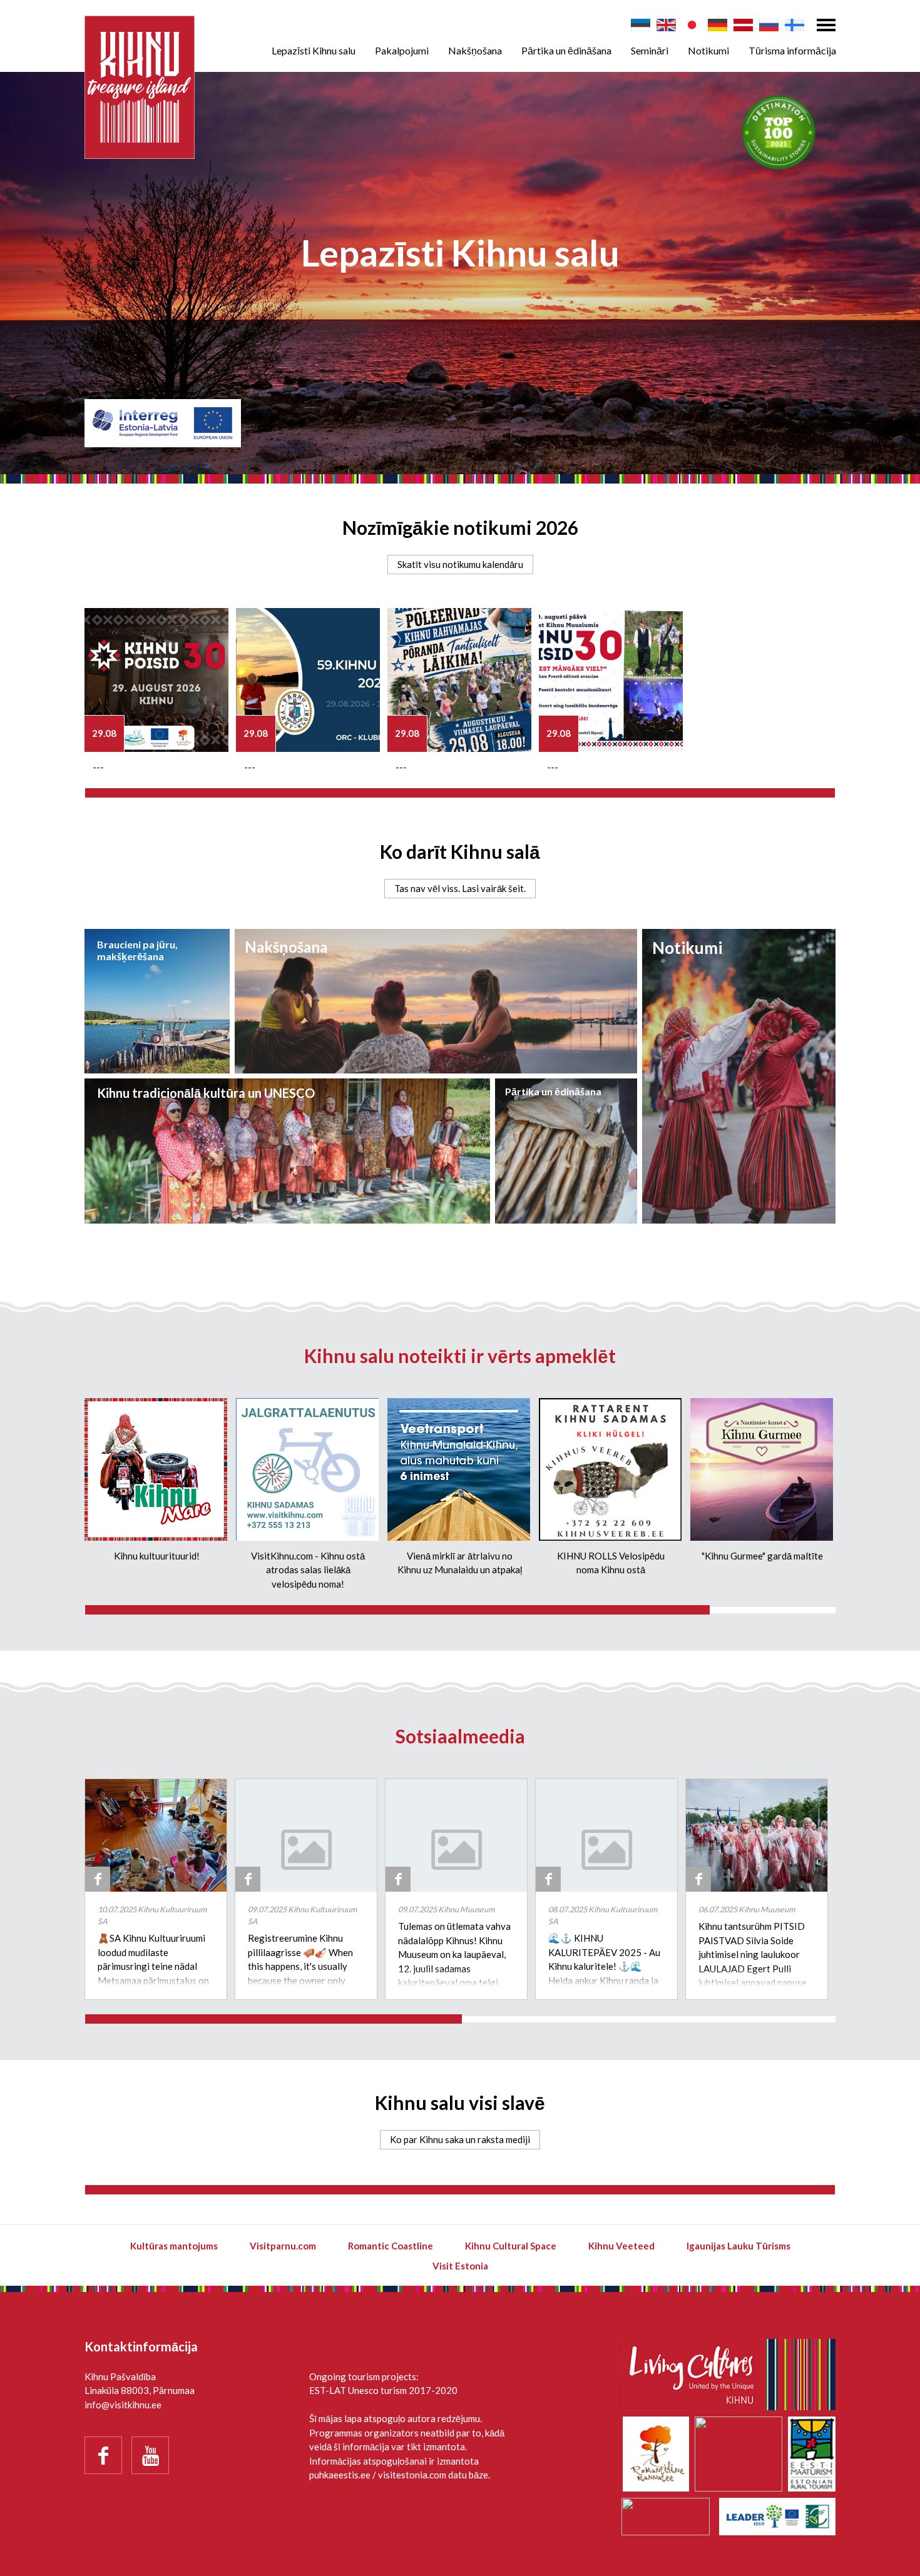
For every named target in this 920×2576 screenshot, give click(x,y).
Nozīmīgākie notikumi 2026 (460, 527)
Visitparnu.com (283, 2246)
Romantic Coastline (391, 2246)
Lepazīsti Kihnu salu (314, 50)
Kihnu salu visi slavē (460, 2102)
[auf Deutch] (718, 25)
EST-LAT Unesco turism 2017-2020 (383, 2390)
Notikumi (708, 50)
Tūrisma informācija (792, 50)
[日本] (692, 25)
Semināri (650, 50)
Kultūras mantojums (174, 2246)
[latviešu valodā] (743, 25)
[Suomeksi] (795, 25)
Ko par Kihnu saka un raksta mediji (460, 2139)
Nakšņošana (475, 50)
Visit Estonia (460, 2266)
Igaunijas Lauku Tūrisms (739, 2246)
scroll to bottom (460, 306)
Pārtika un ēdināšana (566, 50)
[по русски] (769, 25)
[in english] (666, 25)
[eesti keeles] (641, 25)
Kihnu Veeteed (621, 2246)
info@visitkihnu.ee (123, 2405)
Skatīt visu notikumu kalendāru (460, 564)
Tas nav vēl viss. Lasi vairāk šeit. (460, 888)
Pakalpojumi (402, 50)
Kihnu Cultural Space (511, 2246)
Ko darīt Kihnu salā (460, 851)
